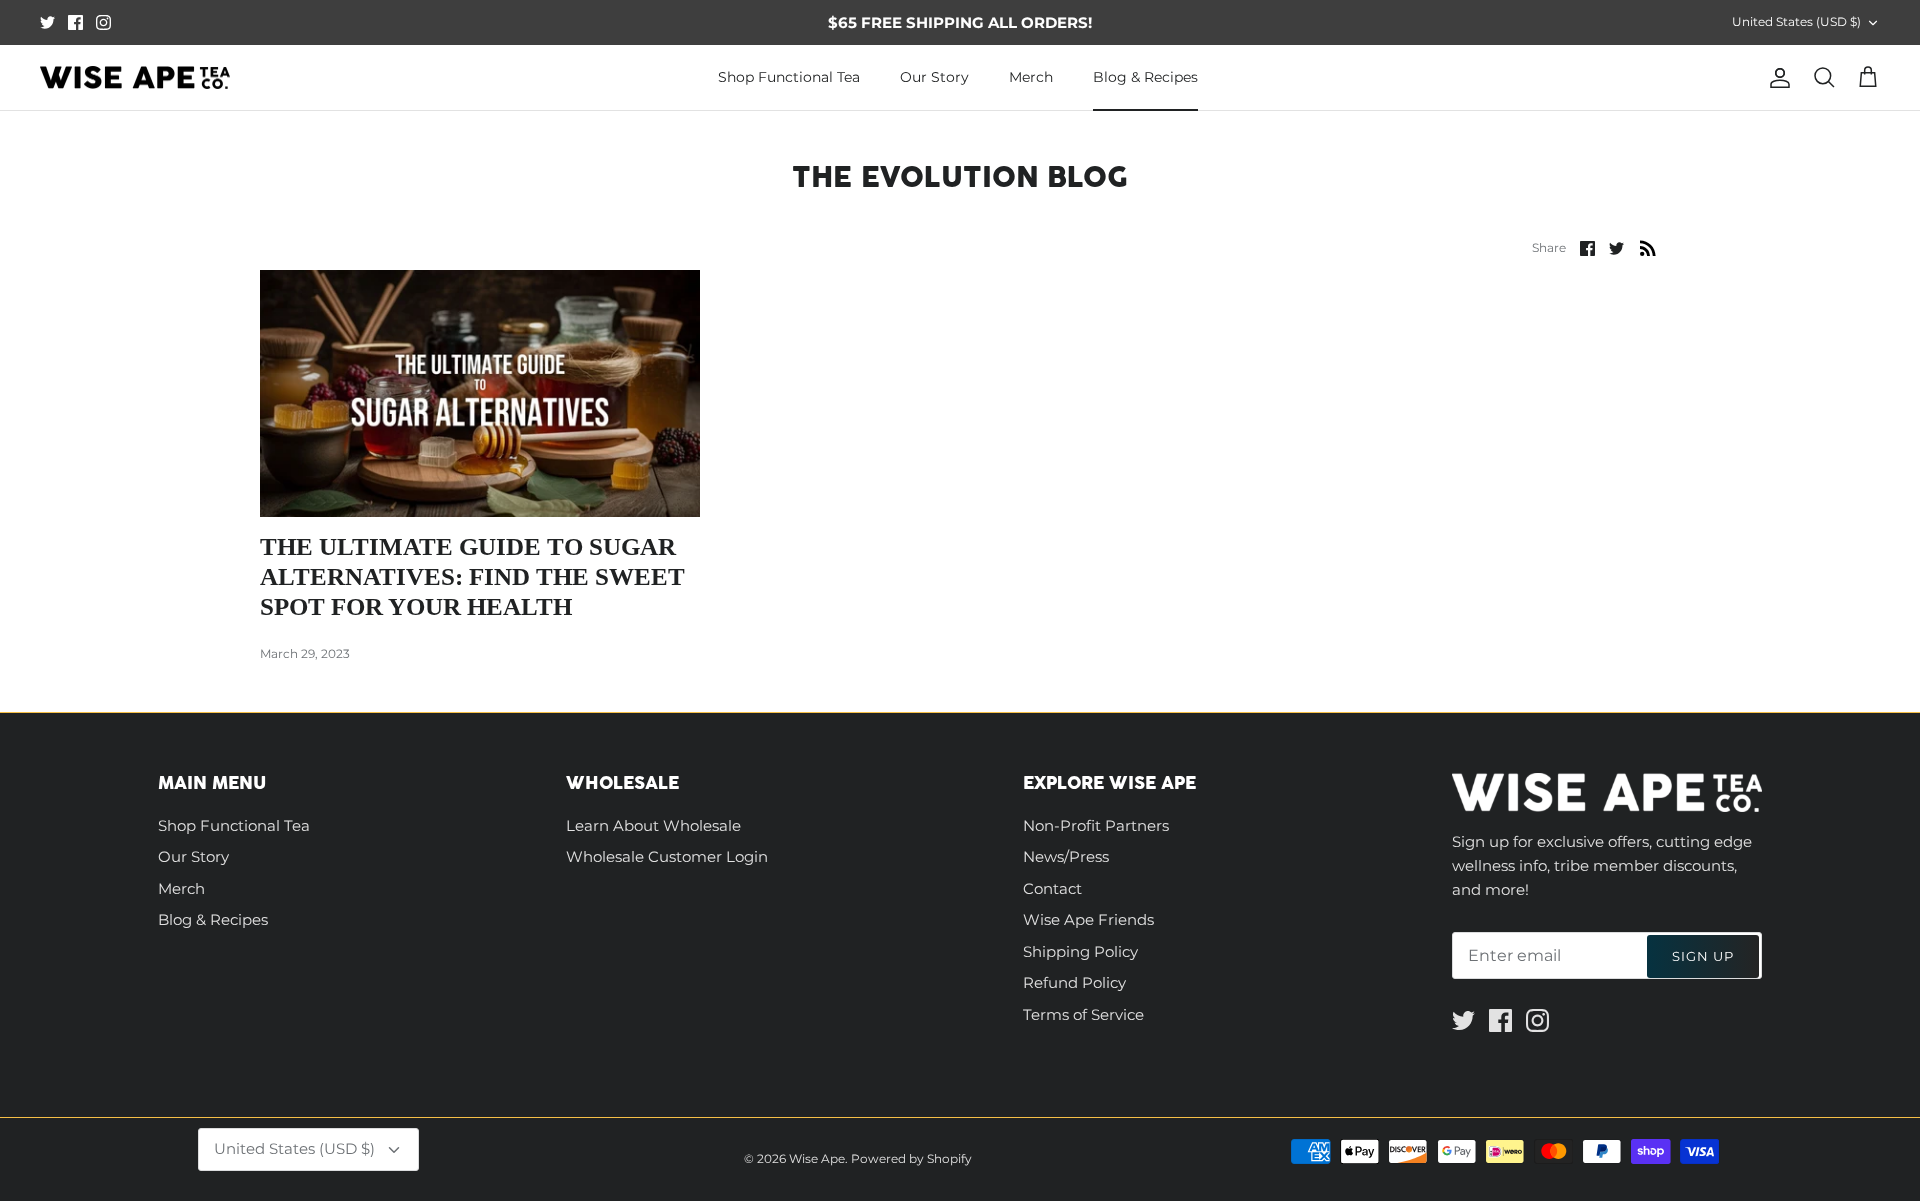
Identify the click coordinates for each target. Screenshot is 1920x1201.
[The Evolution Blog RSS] (1648, 247)
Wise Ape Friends (1088, 919)
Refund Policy (1074, 982)
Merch (1031, 77)
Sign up (1703, 956)
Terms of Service (1083, 1014)
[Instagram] (103, 22)
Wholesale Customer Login (667, 856)
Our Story (934, 77)
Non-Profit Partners (1096, 825)
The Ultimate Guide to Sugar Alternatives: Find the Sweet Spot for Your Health (472, 576)
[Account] (1776, 78)
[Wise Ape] (135, 78)
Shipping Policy (1080, 951)
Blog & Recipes (1145, 77)
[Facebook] (75, 22)
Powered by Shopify (911, 1158)
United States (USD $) (1796, 21)
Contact (1052, 888)
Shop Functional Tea (789, 77)
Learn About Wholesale (653, 825)
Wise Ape (817, 1158)
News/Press (1066, 856)
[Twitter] (47, 22)
